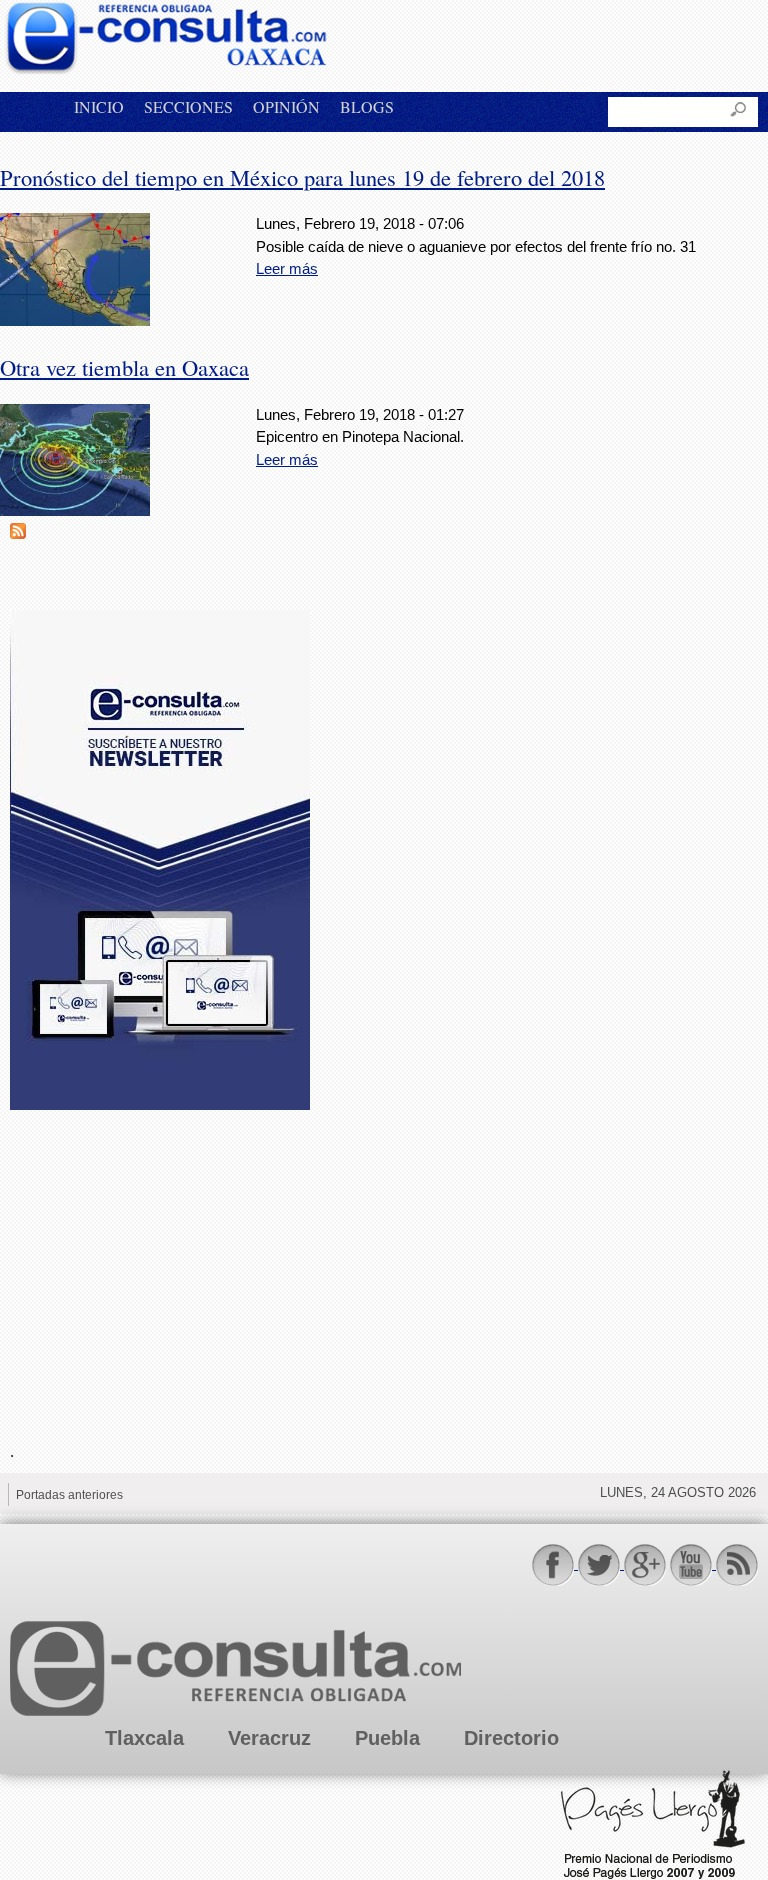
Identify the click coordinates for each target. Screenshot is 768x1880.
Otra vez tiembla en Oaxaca (124, 367)
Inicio (99, 106)
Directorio (511, 1738)
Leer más (287, 268)
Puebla (387, 1738)
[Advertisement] (160, 1264)
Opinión (286, 106)
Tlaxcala (144, 1738)
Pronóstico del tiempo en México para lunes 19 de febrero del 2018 (302, 177)
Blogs (367, 106)
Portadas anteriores (69, 1495)
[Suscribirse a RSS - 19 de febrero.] (18, 533)
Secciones (188, 106)
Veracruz (269, 1738)
